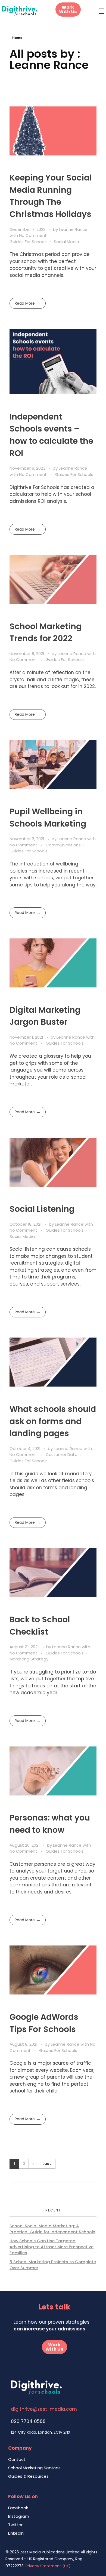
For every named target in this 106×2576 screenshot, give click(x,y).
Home (17, 38)
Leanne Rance (73, 229)
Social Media (66, 242)
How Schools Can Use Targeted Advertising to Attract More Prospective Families (52, 2247)
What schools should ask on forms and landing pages (53, 1421)
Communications (63, 845)
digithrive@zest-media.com (44, 2409)
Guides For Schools (29, 242)
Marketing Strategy (29, 1659)
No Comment (33, 235)
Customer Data (62, 1454)
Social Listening (42, 1209)
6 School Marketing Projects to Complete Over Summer (53, 2265)
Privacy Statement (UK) (48, 2566)
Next (33, 2164)
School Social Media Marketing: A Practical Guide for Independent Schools (52, 2229)
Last (47, 2164)
